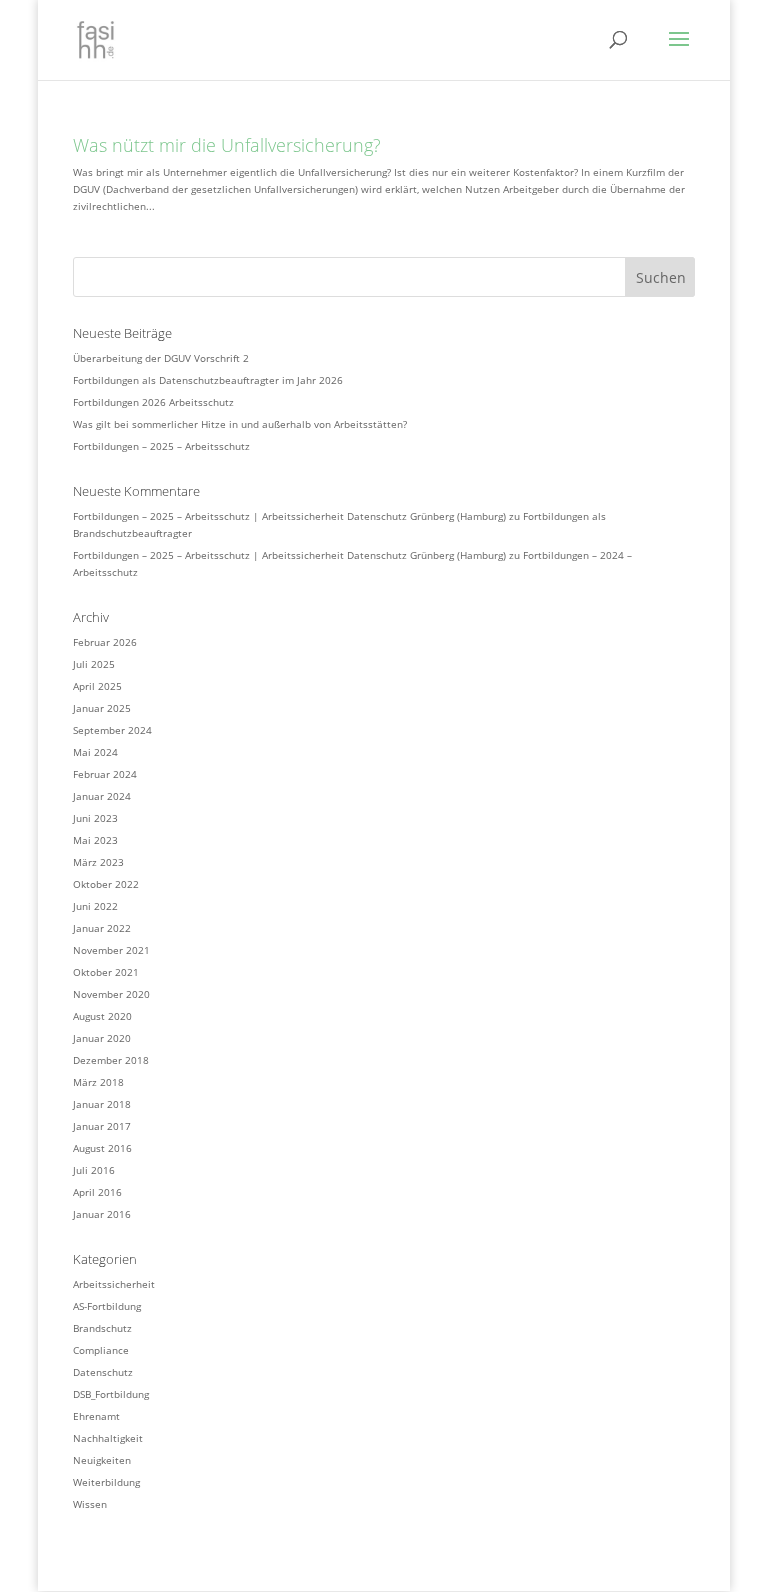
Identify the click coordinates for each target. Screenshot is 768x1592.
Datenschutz (103, 1372)
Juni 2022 (95, 906)
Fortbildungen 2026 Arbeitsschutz (153, 402)
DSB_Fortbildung (111, 1394)
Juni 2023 (95, 818)
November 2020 (111, 994)
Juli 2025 (94, 664)
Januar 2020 (102, 1038)
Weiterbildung (106, 1482)
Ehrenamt (96, 1416)
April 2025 (97, 686)
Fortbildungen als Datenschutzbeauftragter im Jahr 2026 (208, 380)
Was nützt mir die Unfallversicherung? (227, 145)
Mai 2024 (95, 752)
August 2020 (102, 1016)
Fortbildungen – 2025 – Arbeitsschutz (161, 446)
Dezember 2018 (111, 1060)
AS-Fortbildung (107, 1306)
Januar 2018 (102, 1104)
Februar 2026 (105, 642)
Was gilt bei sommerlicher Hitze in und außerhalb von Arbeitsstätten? (240, 424)
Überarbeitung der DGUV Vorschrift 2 (161, 358)
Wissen (90, 1504)
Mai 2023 (95, 840)
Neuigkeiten (102, 1460)
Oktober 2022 (106, 884)
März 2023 (98, 862)
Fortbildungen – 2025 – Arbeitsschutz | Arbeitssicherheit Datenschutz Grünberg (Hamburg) (289, 516)
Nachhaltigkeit (108, 1438)
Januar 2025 (102, 708)
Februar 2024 (105, 774)
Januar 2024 (102, 796)
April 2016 (97, 1192)
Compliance (101, 1350)
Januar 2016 (102, 1214)
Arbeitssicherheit (114, 1284)
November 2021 (111, 950)
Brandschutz (102, 1328)
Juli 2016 (94, 1170)
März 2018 (98, 1082)
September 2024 (112, 730)
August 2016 (102, 1148)
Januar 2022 (102, 928)
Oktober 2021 (106, 972)
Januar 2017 (102, 1126)
